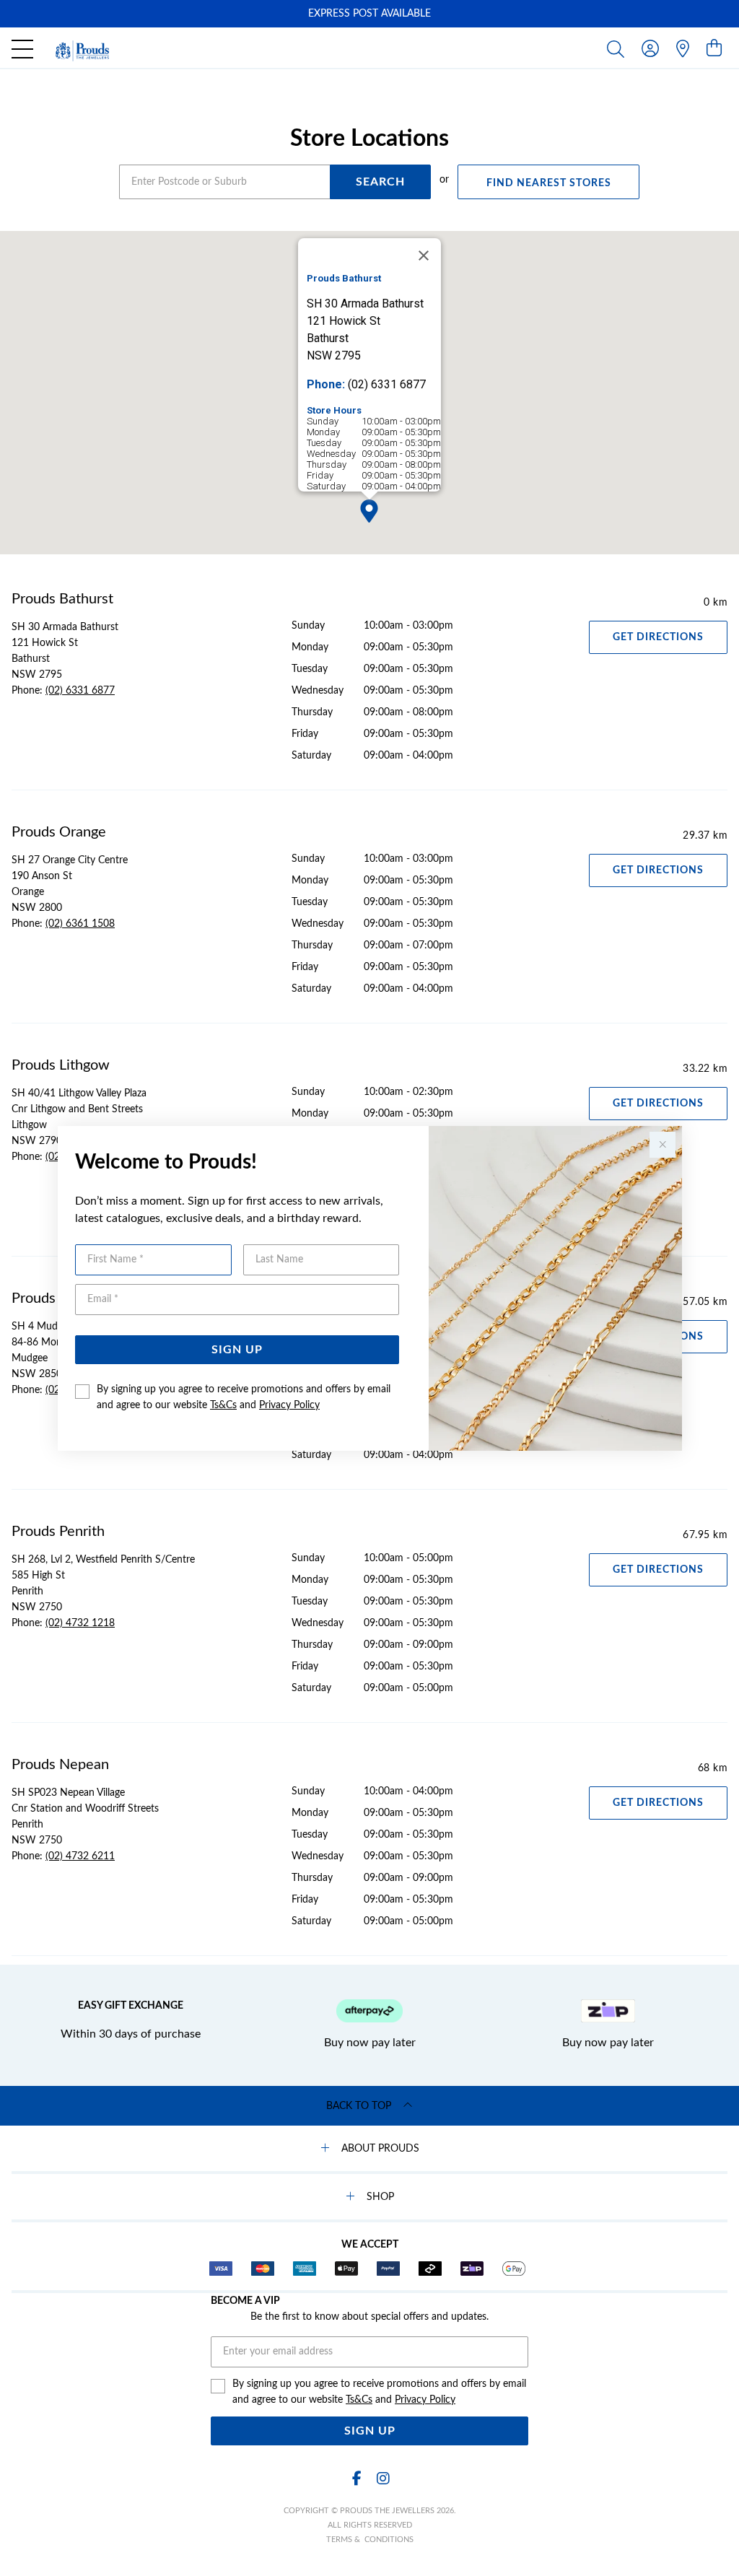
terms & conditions (370, 2540)
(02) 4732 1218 (80, 1623)
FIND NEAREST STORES (549, 183)
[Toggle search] (618, 48)
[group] (369, 14)
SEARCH (380, 182)
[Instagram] (382, 2479)
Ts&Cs (223, 1405)
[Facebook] (357, 2479)
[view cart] (714, 49)
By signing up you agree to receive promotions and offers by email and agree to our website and (244, 1397)
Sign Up (237, 1350)
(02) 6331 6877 (80, 691)
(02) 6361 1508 (80, 924)
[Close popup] (663, 1145)
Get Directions (658, 637)
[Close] (424, 256)
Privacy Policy (289, 1405)
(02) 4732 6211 (80, 1856)
